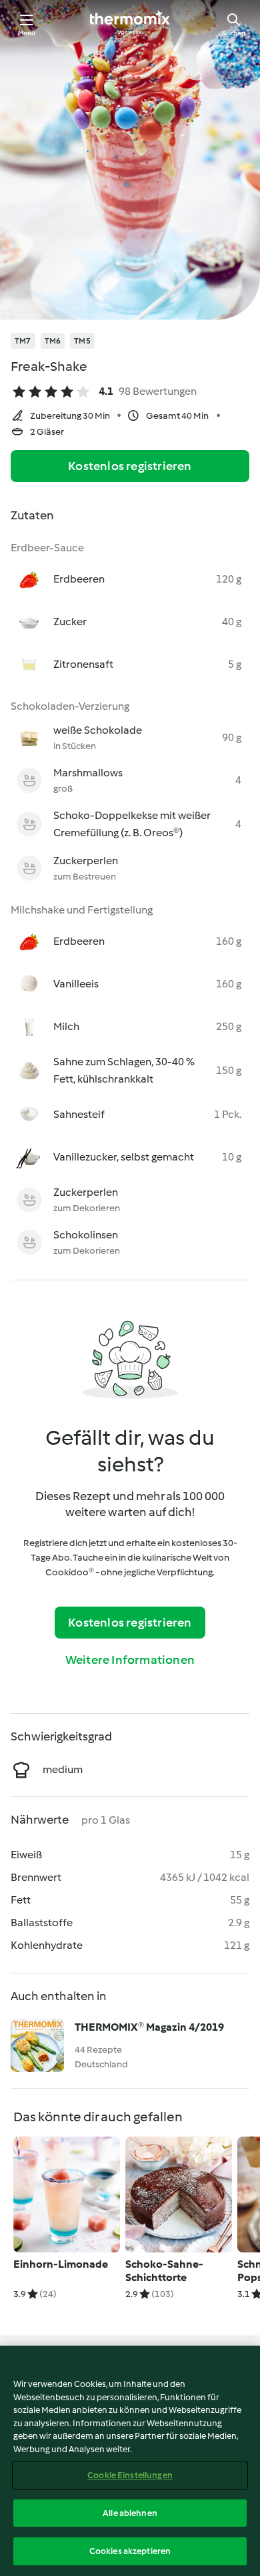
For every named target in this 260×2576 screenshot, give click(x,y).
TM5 (82, 341)
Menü (27, 33)
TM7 (23, 341)
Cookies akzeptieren (130, 2551)
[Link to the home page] (130, 24)
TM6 (53, 341)
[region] (130, 2461)
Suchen (234, 33)
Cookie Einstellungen (130, 2475)
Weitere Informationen (130, 1660)
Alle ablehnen (130, 2513)
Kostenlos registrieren (130, 466)
